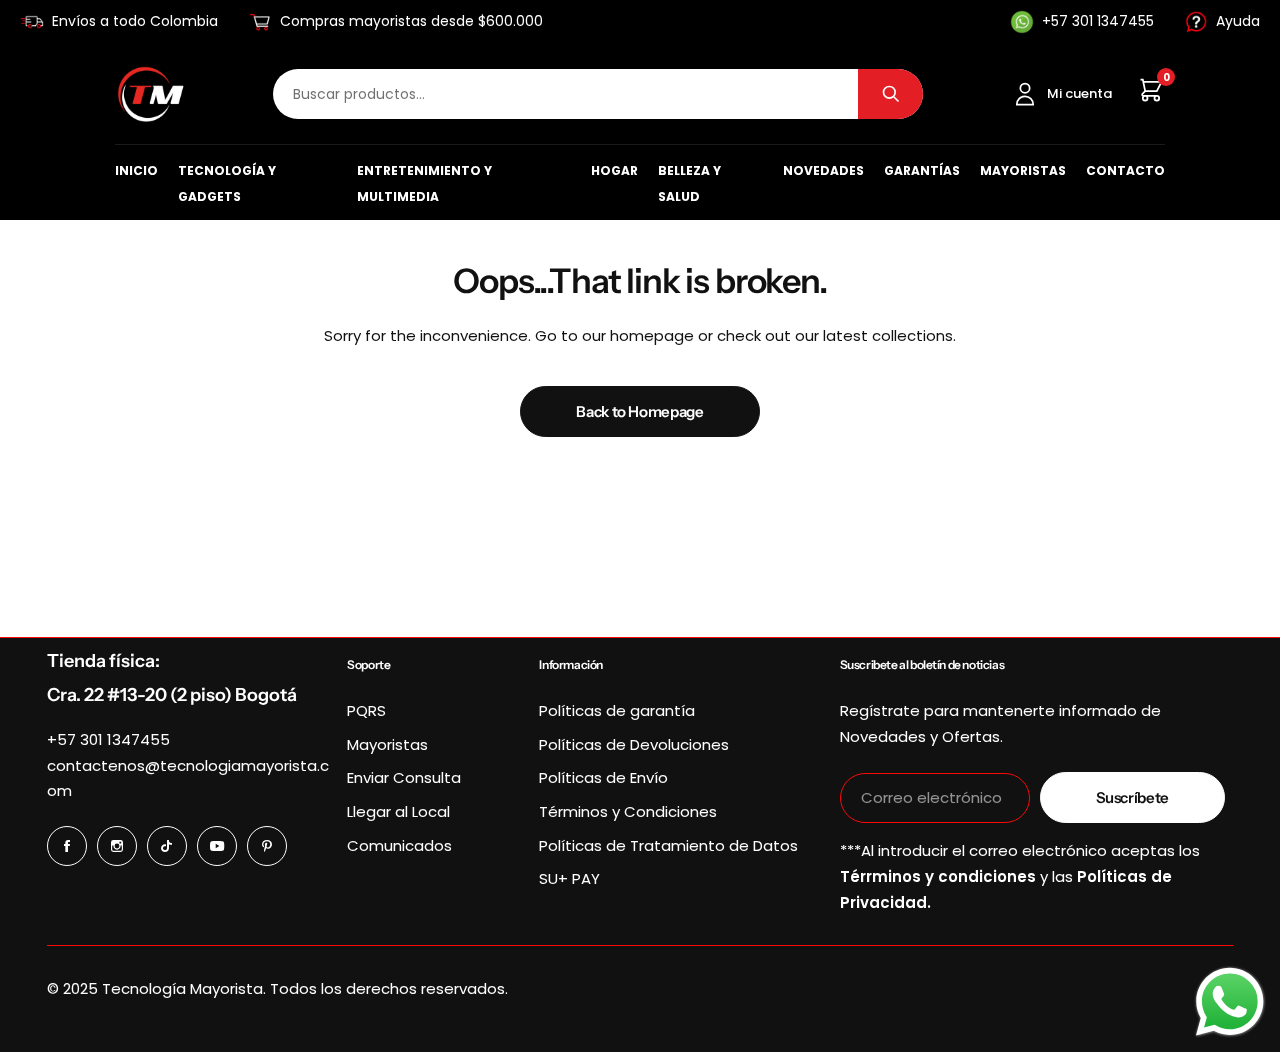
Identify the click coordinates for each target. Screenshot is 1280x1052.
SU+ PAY (569, 878)
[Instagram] (117, 846)
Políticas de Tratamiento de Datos (668, 845)
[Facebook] (67, 846)
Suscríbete (1132, 797)
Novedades (823, 170)
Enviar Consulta (404, 777)
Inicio (136, 170)
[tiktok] (167, 846)
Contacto (1125, 170)
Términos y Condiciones (628, 811)
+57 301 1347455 (108, 739)
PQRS (366, 710)
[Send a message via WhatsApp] (1230, 1002)
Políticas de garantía (617, 710)
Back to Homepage (639, 411)
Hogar (614, 170)
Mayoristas (1023, 170)
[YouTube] (217, 846)
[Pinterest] (267, 846)
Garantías (922, 170)
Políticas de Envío (603, 777)
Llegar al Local (398, 811)
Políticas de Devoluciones (634, 744)
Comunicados (399, 845)
